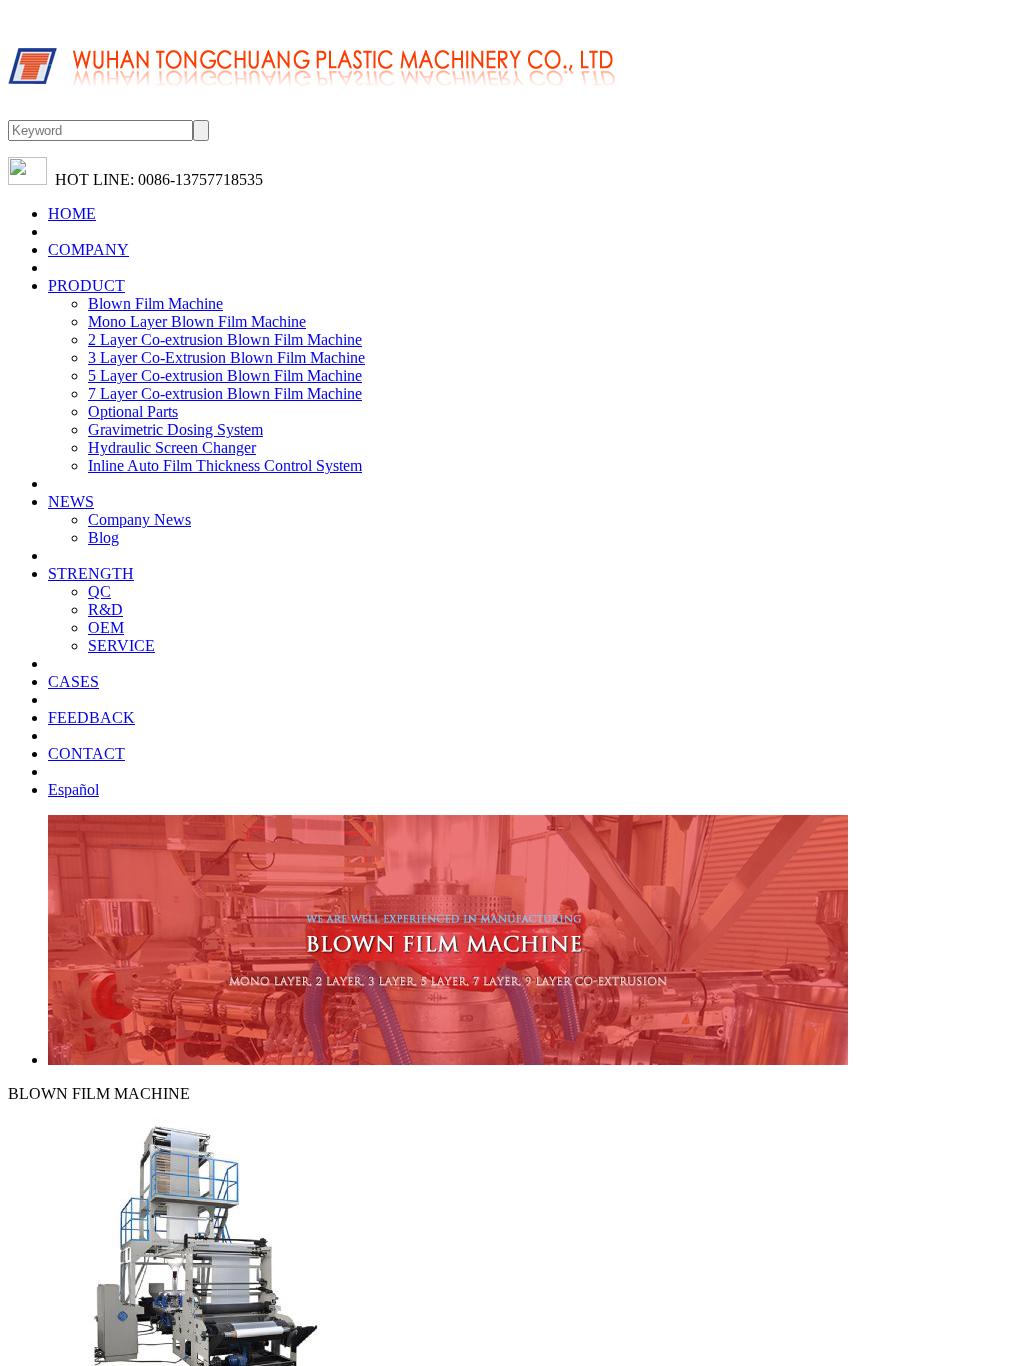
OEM (106, 627)
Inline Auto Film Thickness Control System (225, 465)
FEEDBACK (91, 717)
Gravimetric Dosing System (175, 429)
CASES (73, 681)
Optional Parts (133, 411)
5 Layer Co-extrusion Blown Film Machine (225, 375)
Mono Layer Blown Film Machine (197, 321)
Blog (103, 537)
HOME (72, 213)
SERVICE (121, 645)
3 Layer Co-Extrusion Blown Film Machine (226, 357)
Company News (139, 519)
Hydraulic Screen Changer (172, 447)
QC (99, 591)
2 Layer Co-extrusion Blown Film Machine (225, 339)
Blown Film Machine (155, 303)
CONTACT (86, 753)
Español (73, 789)
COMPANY (88, 249)
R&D (105, 609)
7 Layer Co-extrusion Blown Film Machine (225, 393)
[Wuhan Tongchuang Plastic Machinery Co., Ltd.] (312, 110)
